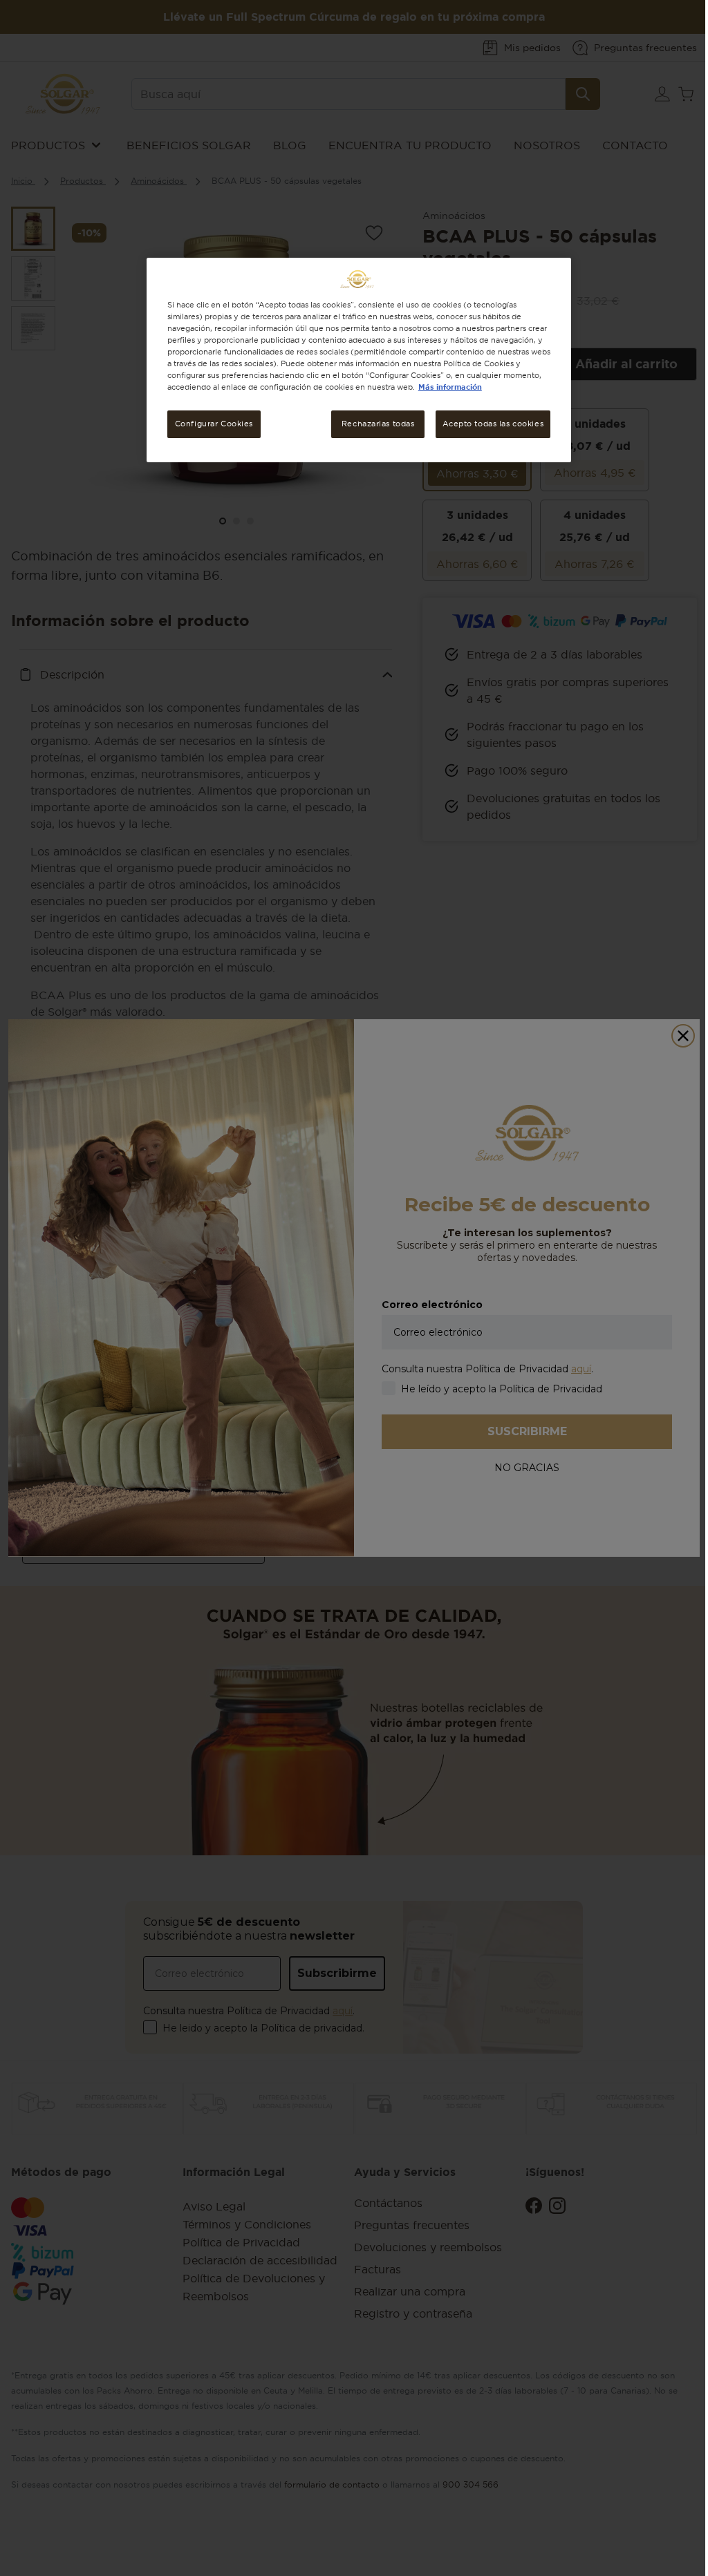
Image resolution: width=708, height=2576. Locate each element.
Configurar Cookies (214, 424)
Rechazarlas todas (378, 424)
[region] (359, 360)
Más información (450, 387)
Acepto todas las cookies (493, 424)
